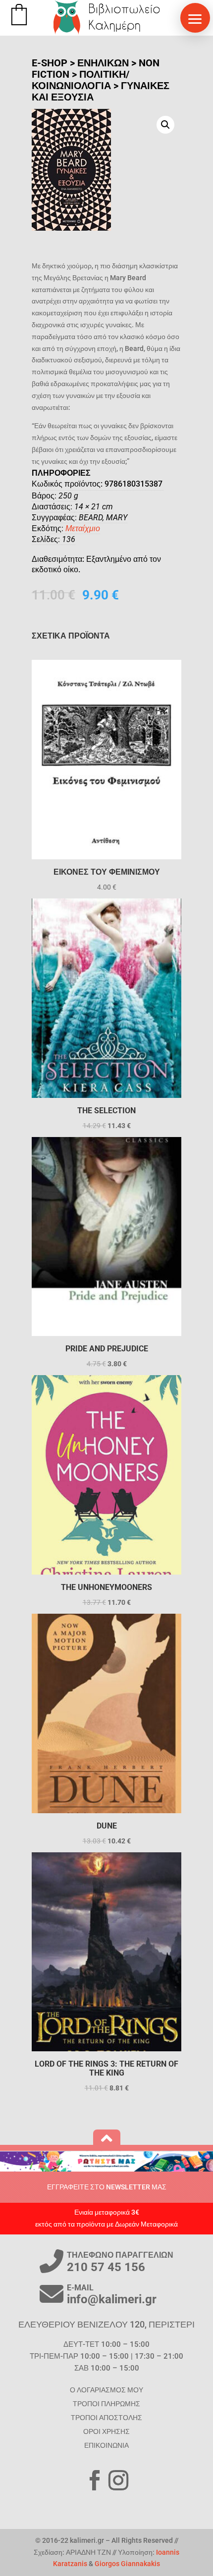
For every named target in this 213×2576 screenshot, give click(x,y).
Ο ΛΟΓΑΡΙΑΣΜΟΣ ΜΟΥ (106, 2390)
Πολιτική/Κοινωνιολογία (80, 80)
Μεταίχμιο (83, 528)
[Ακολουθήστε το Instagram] (118, 2480)
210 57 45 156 (106, 2267)
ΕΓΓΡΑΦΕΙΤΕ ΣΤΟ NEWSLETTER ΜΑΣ (107, 2187)
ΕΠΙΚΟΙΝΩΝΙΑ (106, 2445)
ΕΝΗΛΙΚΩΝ (103, 63)
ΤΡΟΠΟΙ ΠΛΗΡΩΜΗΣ (106, 2404)
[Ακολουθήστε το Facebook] (95, 2480)
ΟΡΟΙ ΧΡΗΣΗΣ (106, 2431)
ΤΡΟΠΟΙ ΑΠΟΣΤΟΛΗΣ (106, 2418)
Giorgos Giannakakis (127, 2564)
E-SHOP (50, 63)
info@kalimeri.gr (112, 2299)
